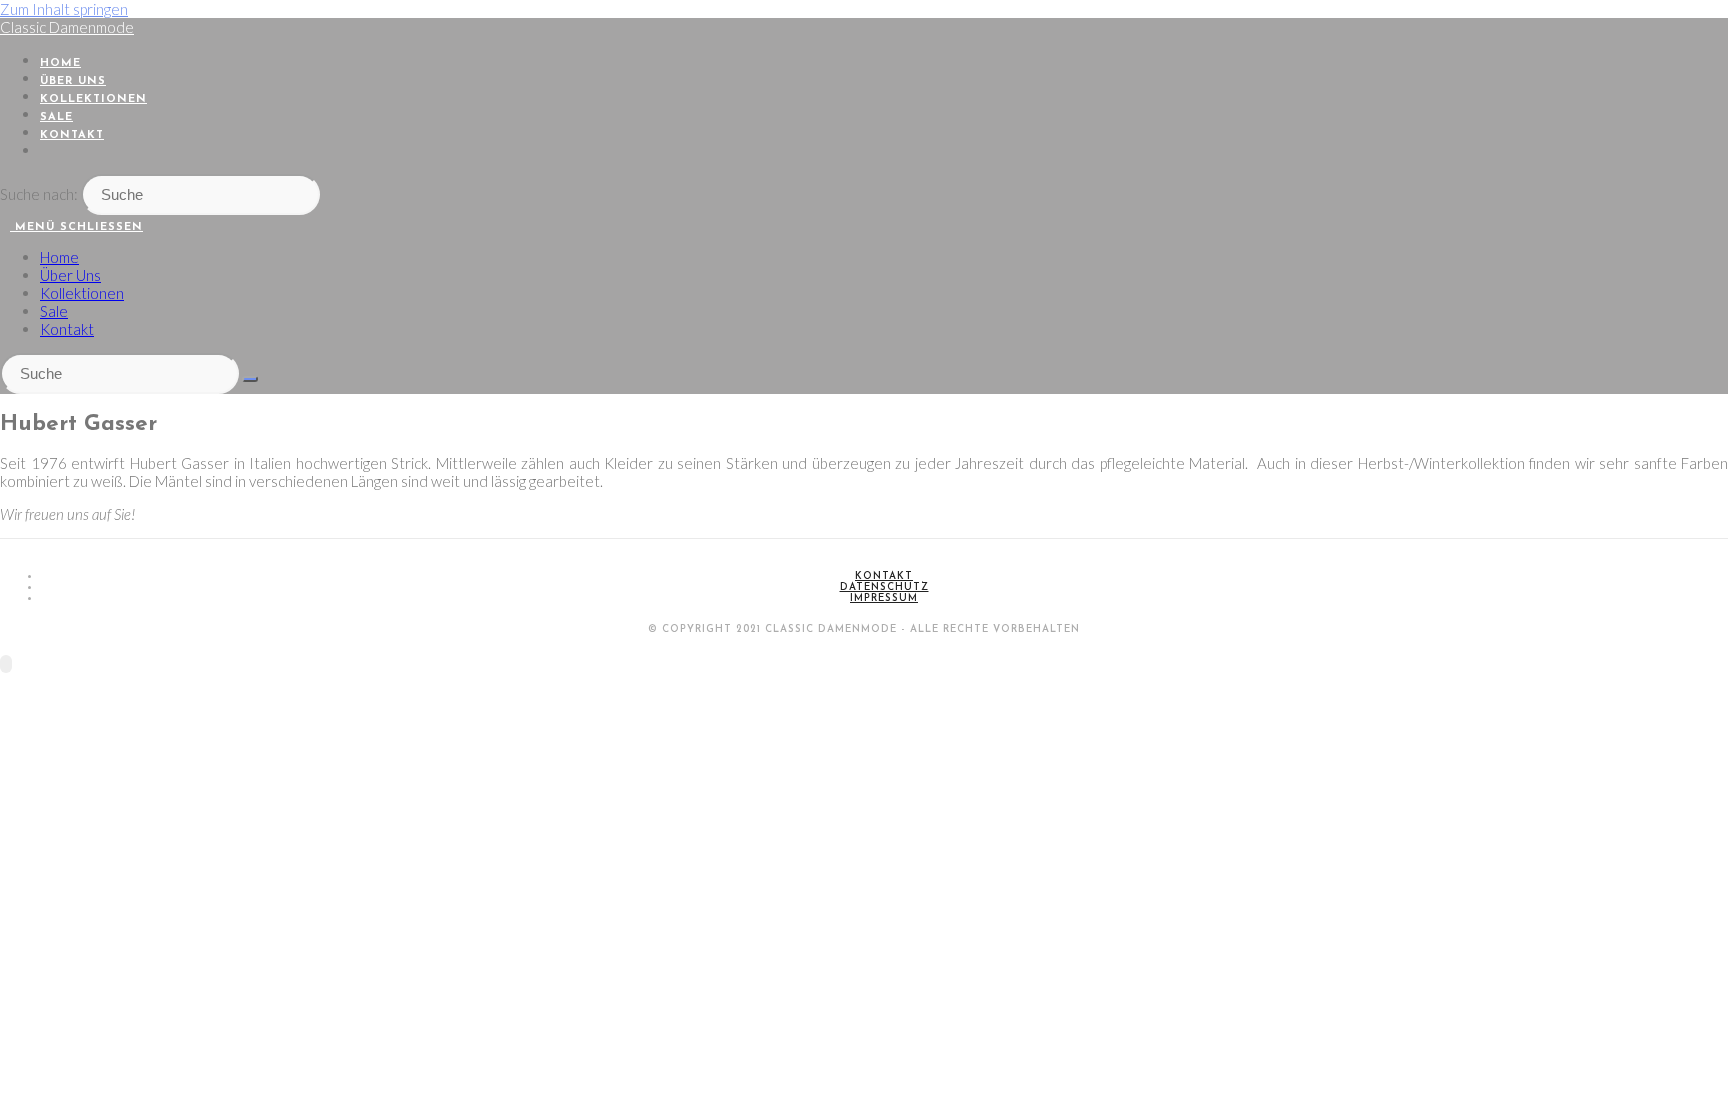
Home (59, 257)
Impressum (884, 598)
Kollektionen (82, 293)
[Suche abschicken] (250, 379)
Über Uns (70, 275)
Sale (54, 311)
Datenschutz (884, 587)
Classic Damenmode (67, 27)
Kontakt (67, 329)
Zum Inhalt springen (64, 9)
